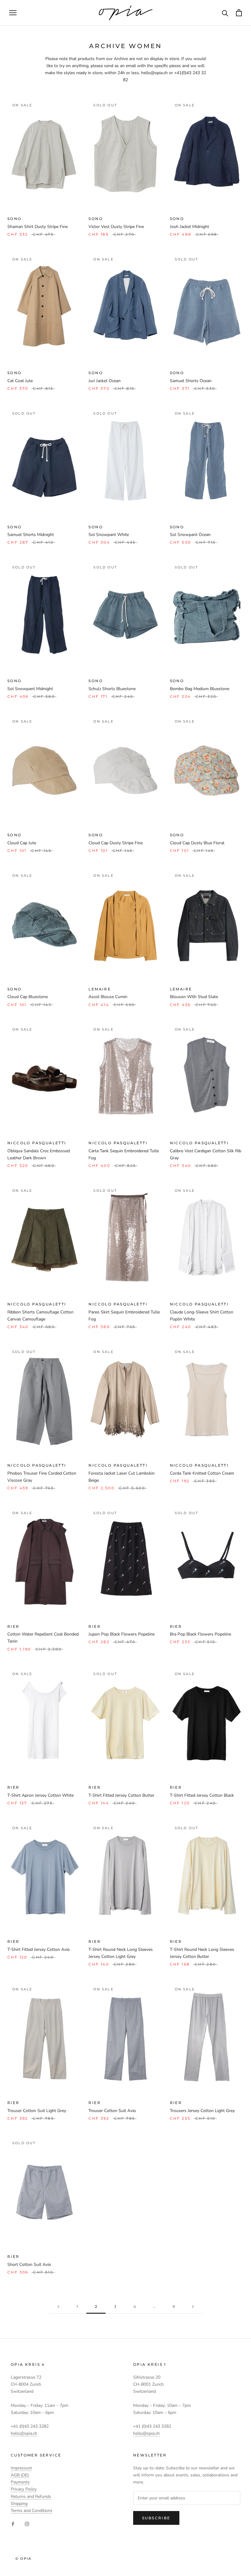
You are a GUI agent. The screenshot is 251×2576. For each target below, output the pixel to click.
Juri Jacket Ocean (105, 381)
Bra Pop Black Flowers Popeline (200, 1634)
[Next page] (193, 2307)
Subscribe (156, 2518)
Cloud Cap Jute (22, 843)
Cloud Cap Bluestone (28, 997)
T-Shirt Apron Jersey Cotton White (41, 1795)
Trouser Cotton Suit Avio (112, 2111)
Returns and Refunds (31, 2496)
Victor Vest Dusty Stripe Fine (116, 227)
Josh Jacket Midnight (189, 227)
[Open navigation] (13, 13)
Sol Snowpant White (109, 535)
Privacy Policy (24, 2489)
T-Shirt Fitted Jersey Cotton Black (202, 1795)
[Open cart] (239, 13)
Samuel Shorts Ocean (191, 381)
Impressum (21, 2468)
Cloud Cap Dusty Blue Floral (197, 843)
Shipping (19, 2504)
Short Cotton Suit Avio (29, 2264)
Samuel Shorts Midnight (31, 535)
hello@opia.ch (24, 2433)
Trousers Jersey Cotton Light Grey (202, 2111)
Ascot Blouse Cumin (108, 997)
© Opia (23, 2559)
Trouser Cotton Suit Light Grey (37, 2111)
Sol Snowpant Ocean (190, 535)
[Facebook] (13, 2524)
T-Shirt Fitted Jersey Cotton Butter (121, 1795)
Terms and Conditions (32, 2511)
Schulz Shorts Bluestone (112, 689)
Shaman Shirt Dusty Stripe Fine (37, 227)
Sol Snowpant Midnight (30, 689)
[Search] (225, 13)
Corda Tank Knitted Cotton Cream (202, 1473)
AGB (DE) (20, 2475)
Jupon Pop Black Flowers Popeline (122, 1634)
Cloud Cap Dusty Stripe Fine (116, 843)
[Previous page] (58, 2307)
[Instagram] (27, 2524)
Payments (20, 2482)
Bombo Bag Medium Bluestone (200, 689)
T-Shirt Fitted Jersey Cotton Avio (39, 1949)
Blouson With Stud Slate (194, 997)
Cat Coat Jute (20, 381)
